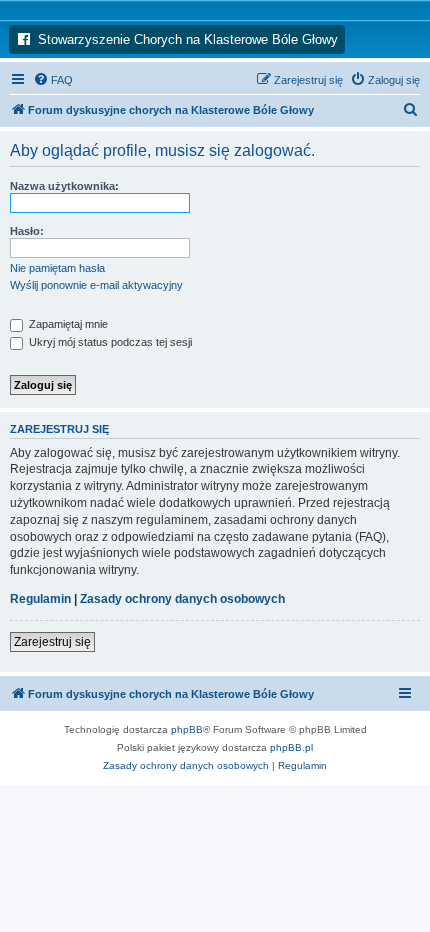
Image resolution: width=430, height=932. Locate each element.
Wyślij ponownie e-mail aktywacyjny (96, 285)
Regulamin (40, 599)
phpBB (187, 729)
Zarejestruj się (52, 642)
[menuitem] (53, 80)
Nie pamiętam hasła (57, 268)
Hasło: (27, 231)
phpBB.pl (291, 747)
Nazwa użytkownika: (64, 186)
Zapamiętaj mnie (67, 324)
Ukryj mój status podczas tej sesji (109, 342)
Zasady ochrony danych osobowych (182, 599)
